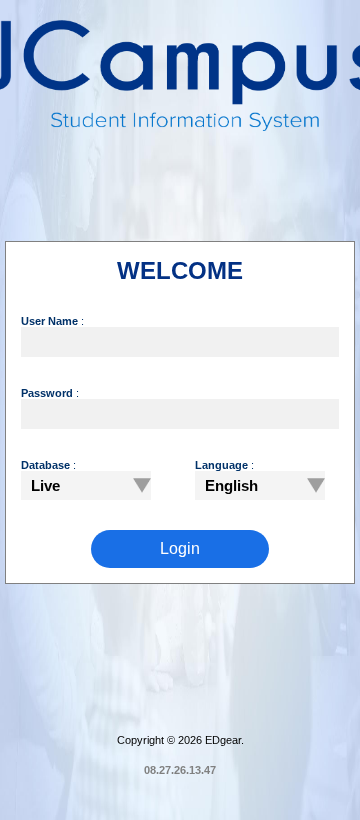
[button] (137, 485)
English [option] (231, 485)
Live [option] (45, 485)
